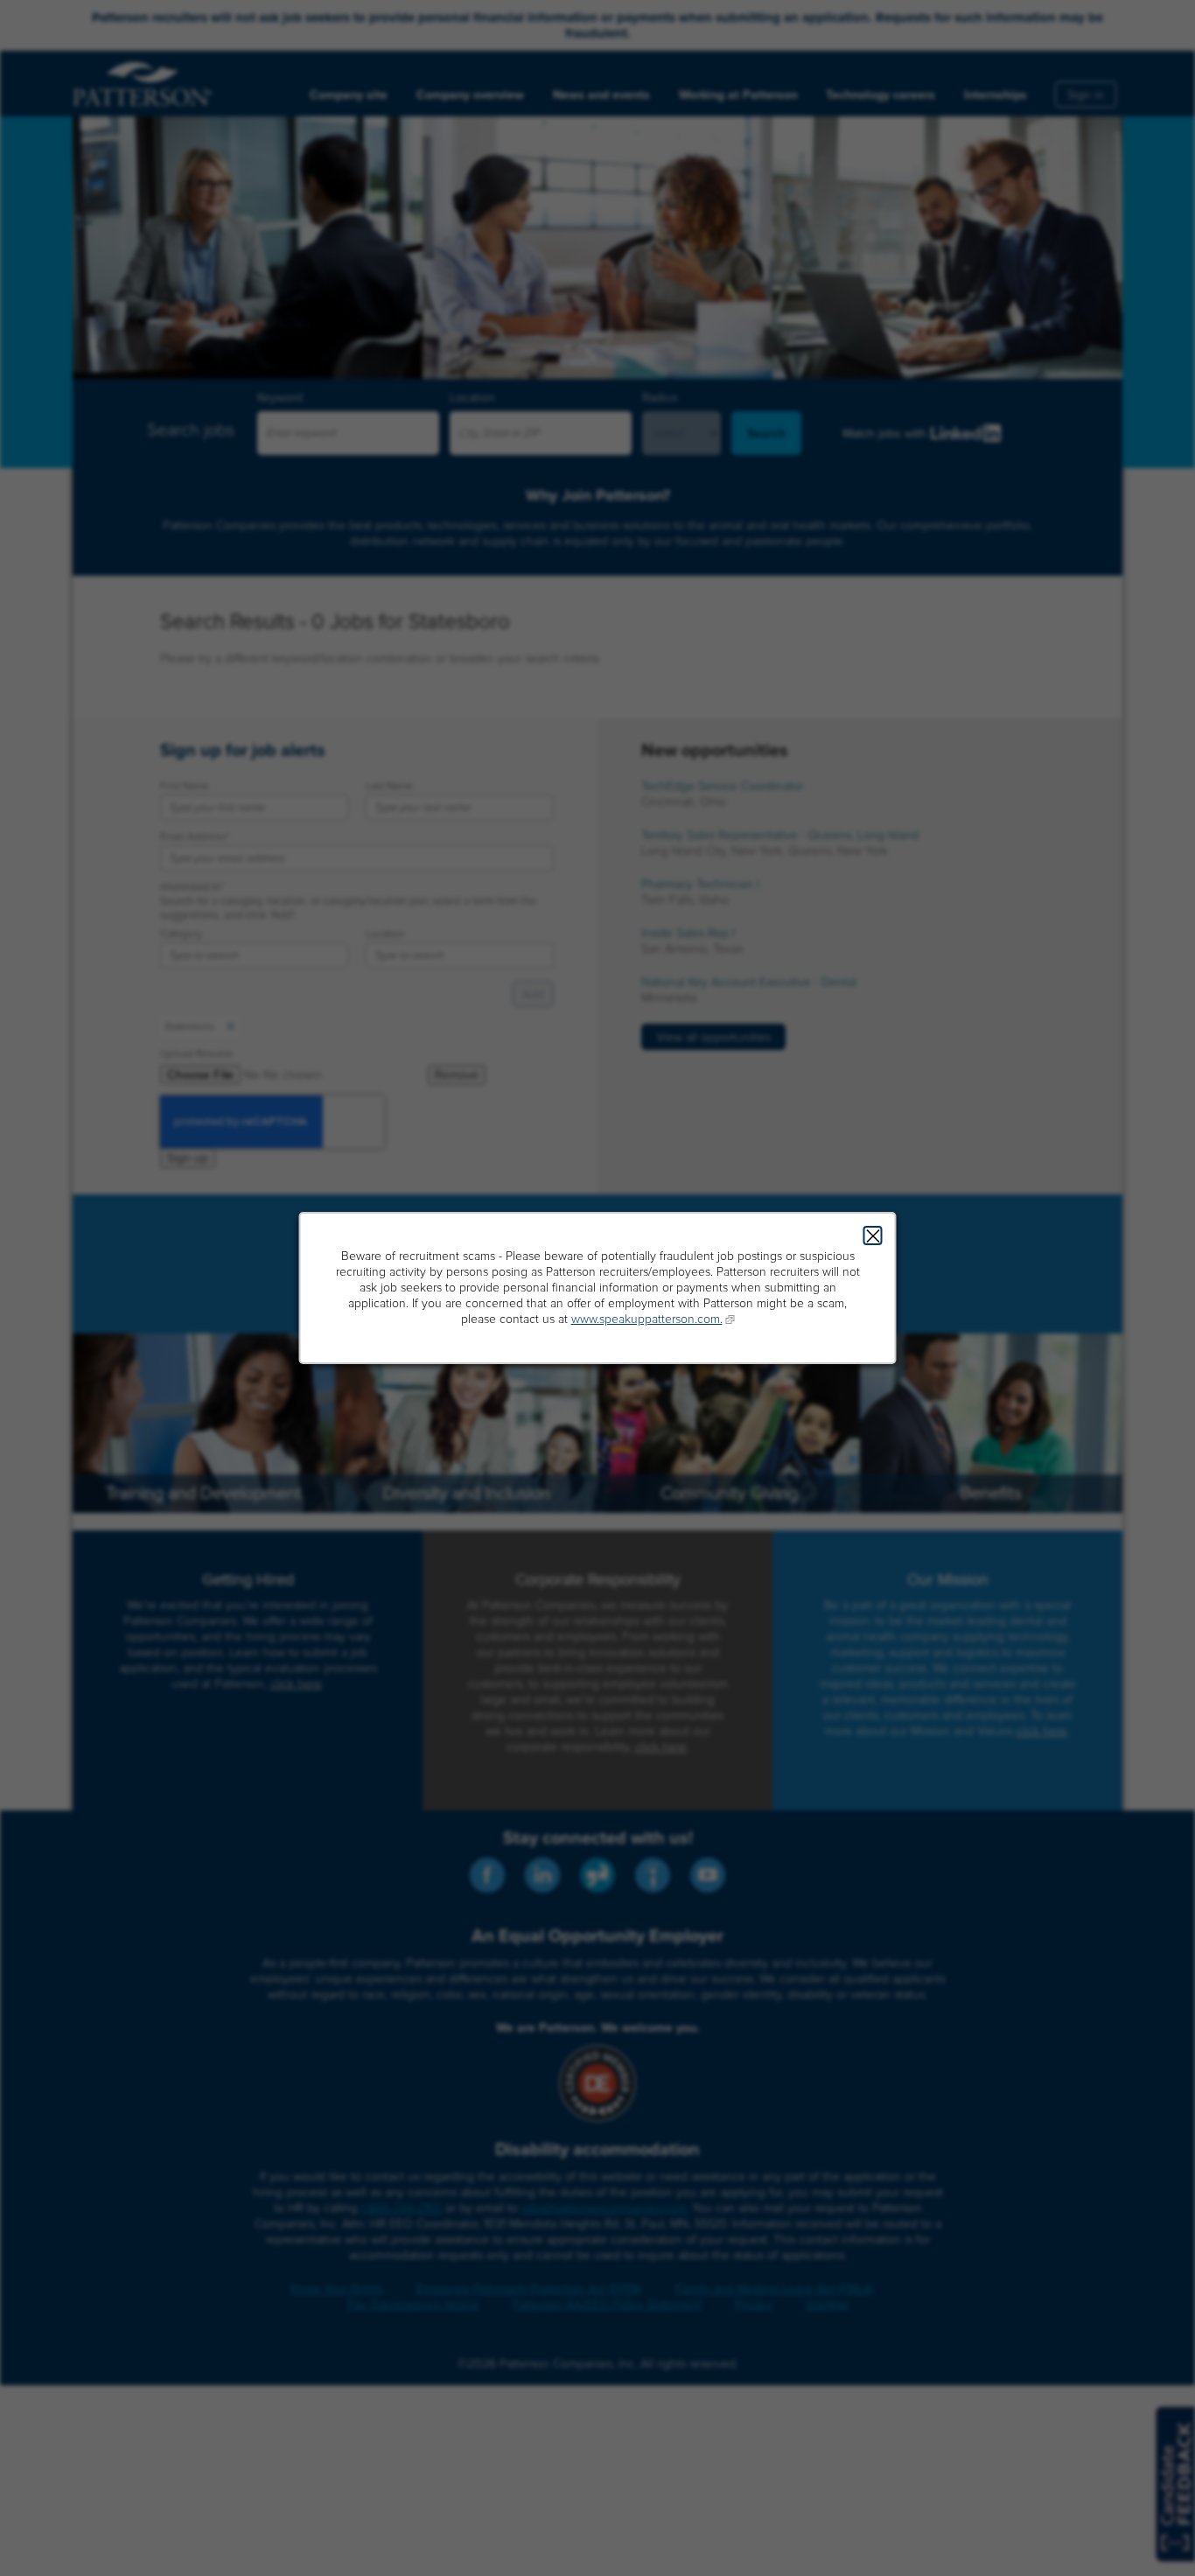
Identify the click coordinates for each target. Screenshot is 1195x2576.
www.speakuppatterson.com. (647, 1319)
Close (873, 1235)
